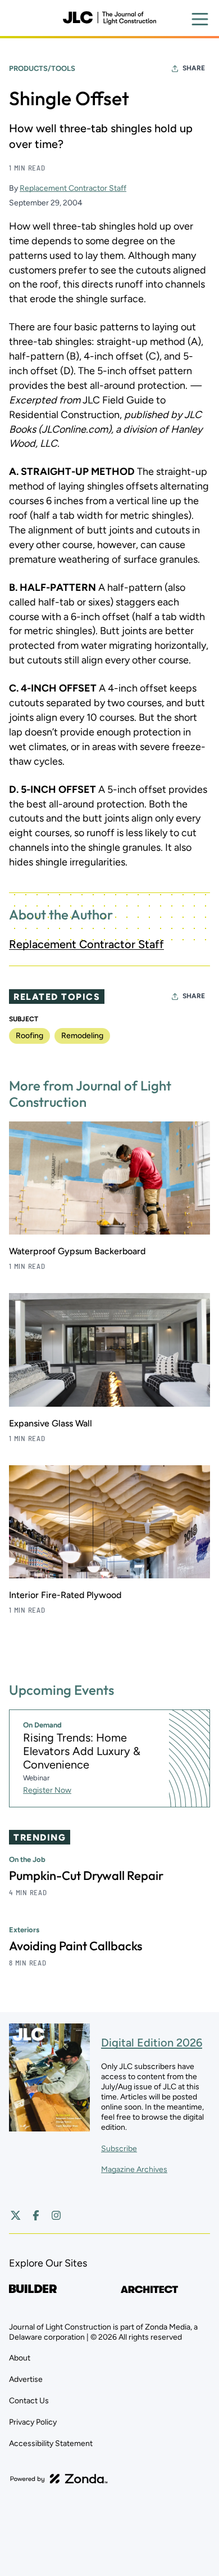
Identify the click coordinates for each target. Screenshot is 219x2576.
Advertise (26, 2379)
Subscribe (119, 2149)
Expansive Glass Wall (51, 1423)
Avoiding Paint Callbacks (76, 1946)
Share (194, 68)
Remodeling (82, 1036)
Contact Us (29, 2401)
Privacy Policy (33, 2422)
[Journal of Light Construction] (109, 18)
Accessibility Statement (51, 2443)
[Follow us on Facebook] (36, 2215)
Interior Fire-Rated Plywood (65, 1595)
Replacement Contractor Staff (73, 188)
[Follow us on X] (16, 2215)
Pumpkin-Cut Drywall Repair (86, 1875)
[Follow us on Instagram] (56, 2215)
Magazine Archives (134, 2169)
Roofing (29, 1036)
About (20, 2358)
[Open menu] (200, 19)
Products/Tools (42, 68)
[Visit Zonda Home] (59, 2479)
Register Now (47, 1790)
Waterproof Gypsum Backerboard (77, 1251)
